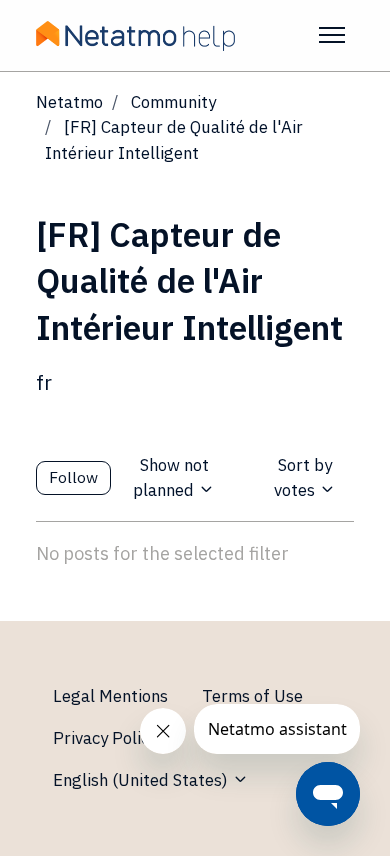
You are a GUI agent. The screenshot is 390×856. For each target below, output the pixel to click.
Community (173, 102)
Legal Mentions (110, 696)
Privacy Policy (105, 738)
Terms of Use (252, 696)
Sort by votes (303, 477)
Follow (73, 477)
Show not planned (170, 477)
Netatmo (69, 102)
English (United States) (142, 780)
